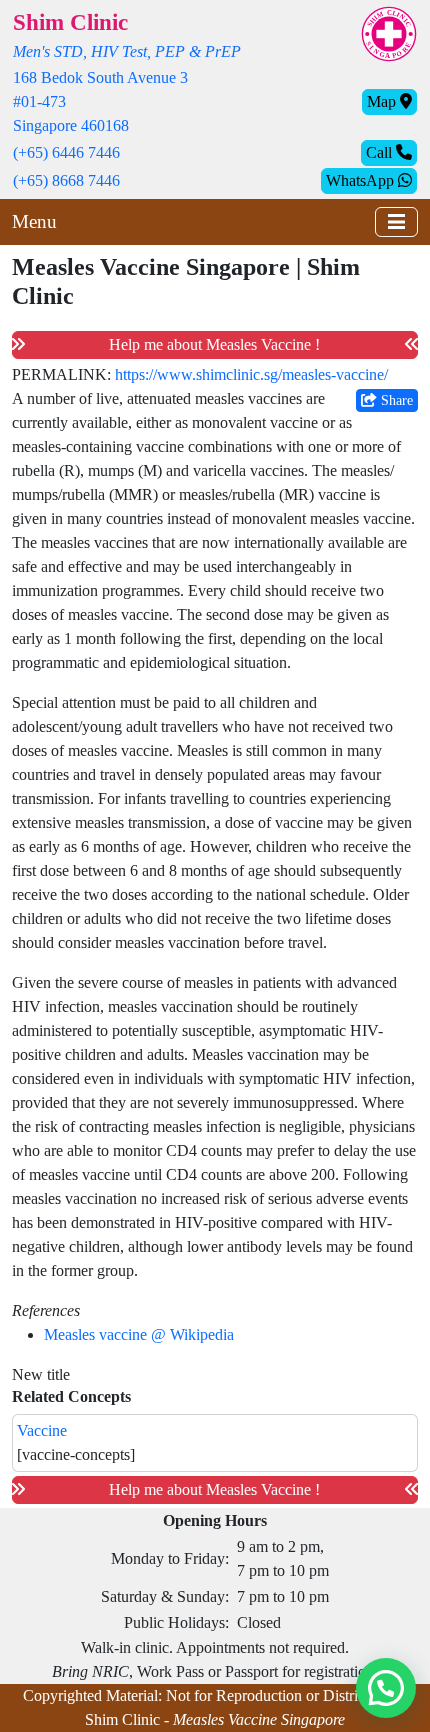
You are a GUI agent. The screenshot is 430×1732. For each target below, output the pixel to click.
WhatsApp (362, 180)
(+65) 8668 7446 (66, 180)
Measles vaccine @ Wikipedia (139, 1334)
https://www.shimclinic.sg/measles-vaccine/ (251, 374)
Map (383, 101)
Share (395, 400)
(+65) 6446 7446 (66, 152)
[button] (386, 1688)
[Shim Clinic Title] (389, 32)
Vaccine (42, 1430)
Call (381, 152)
